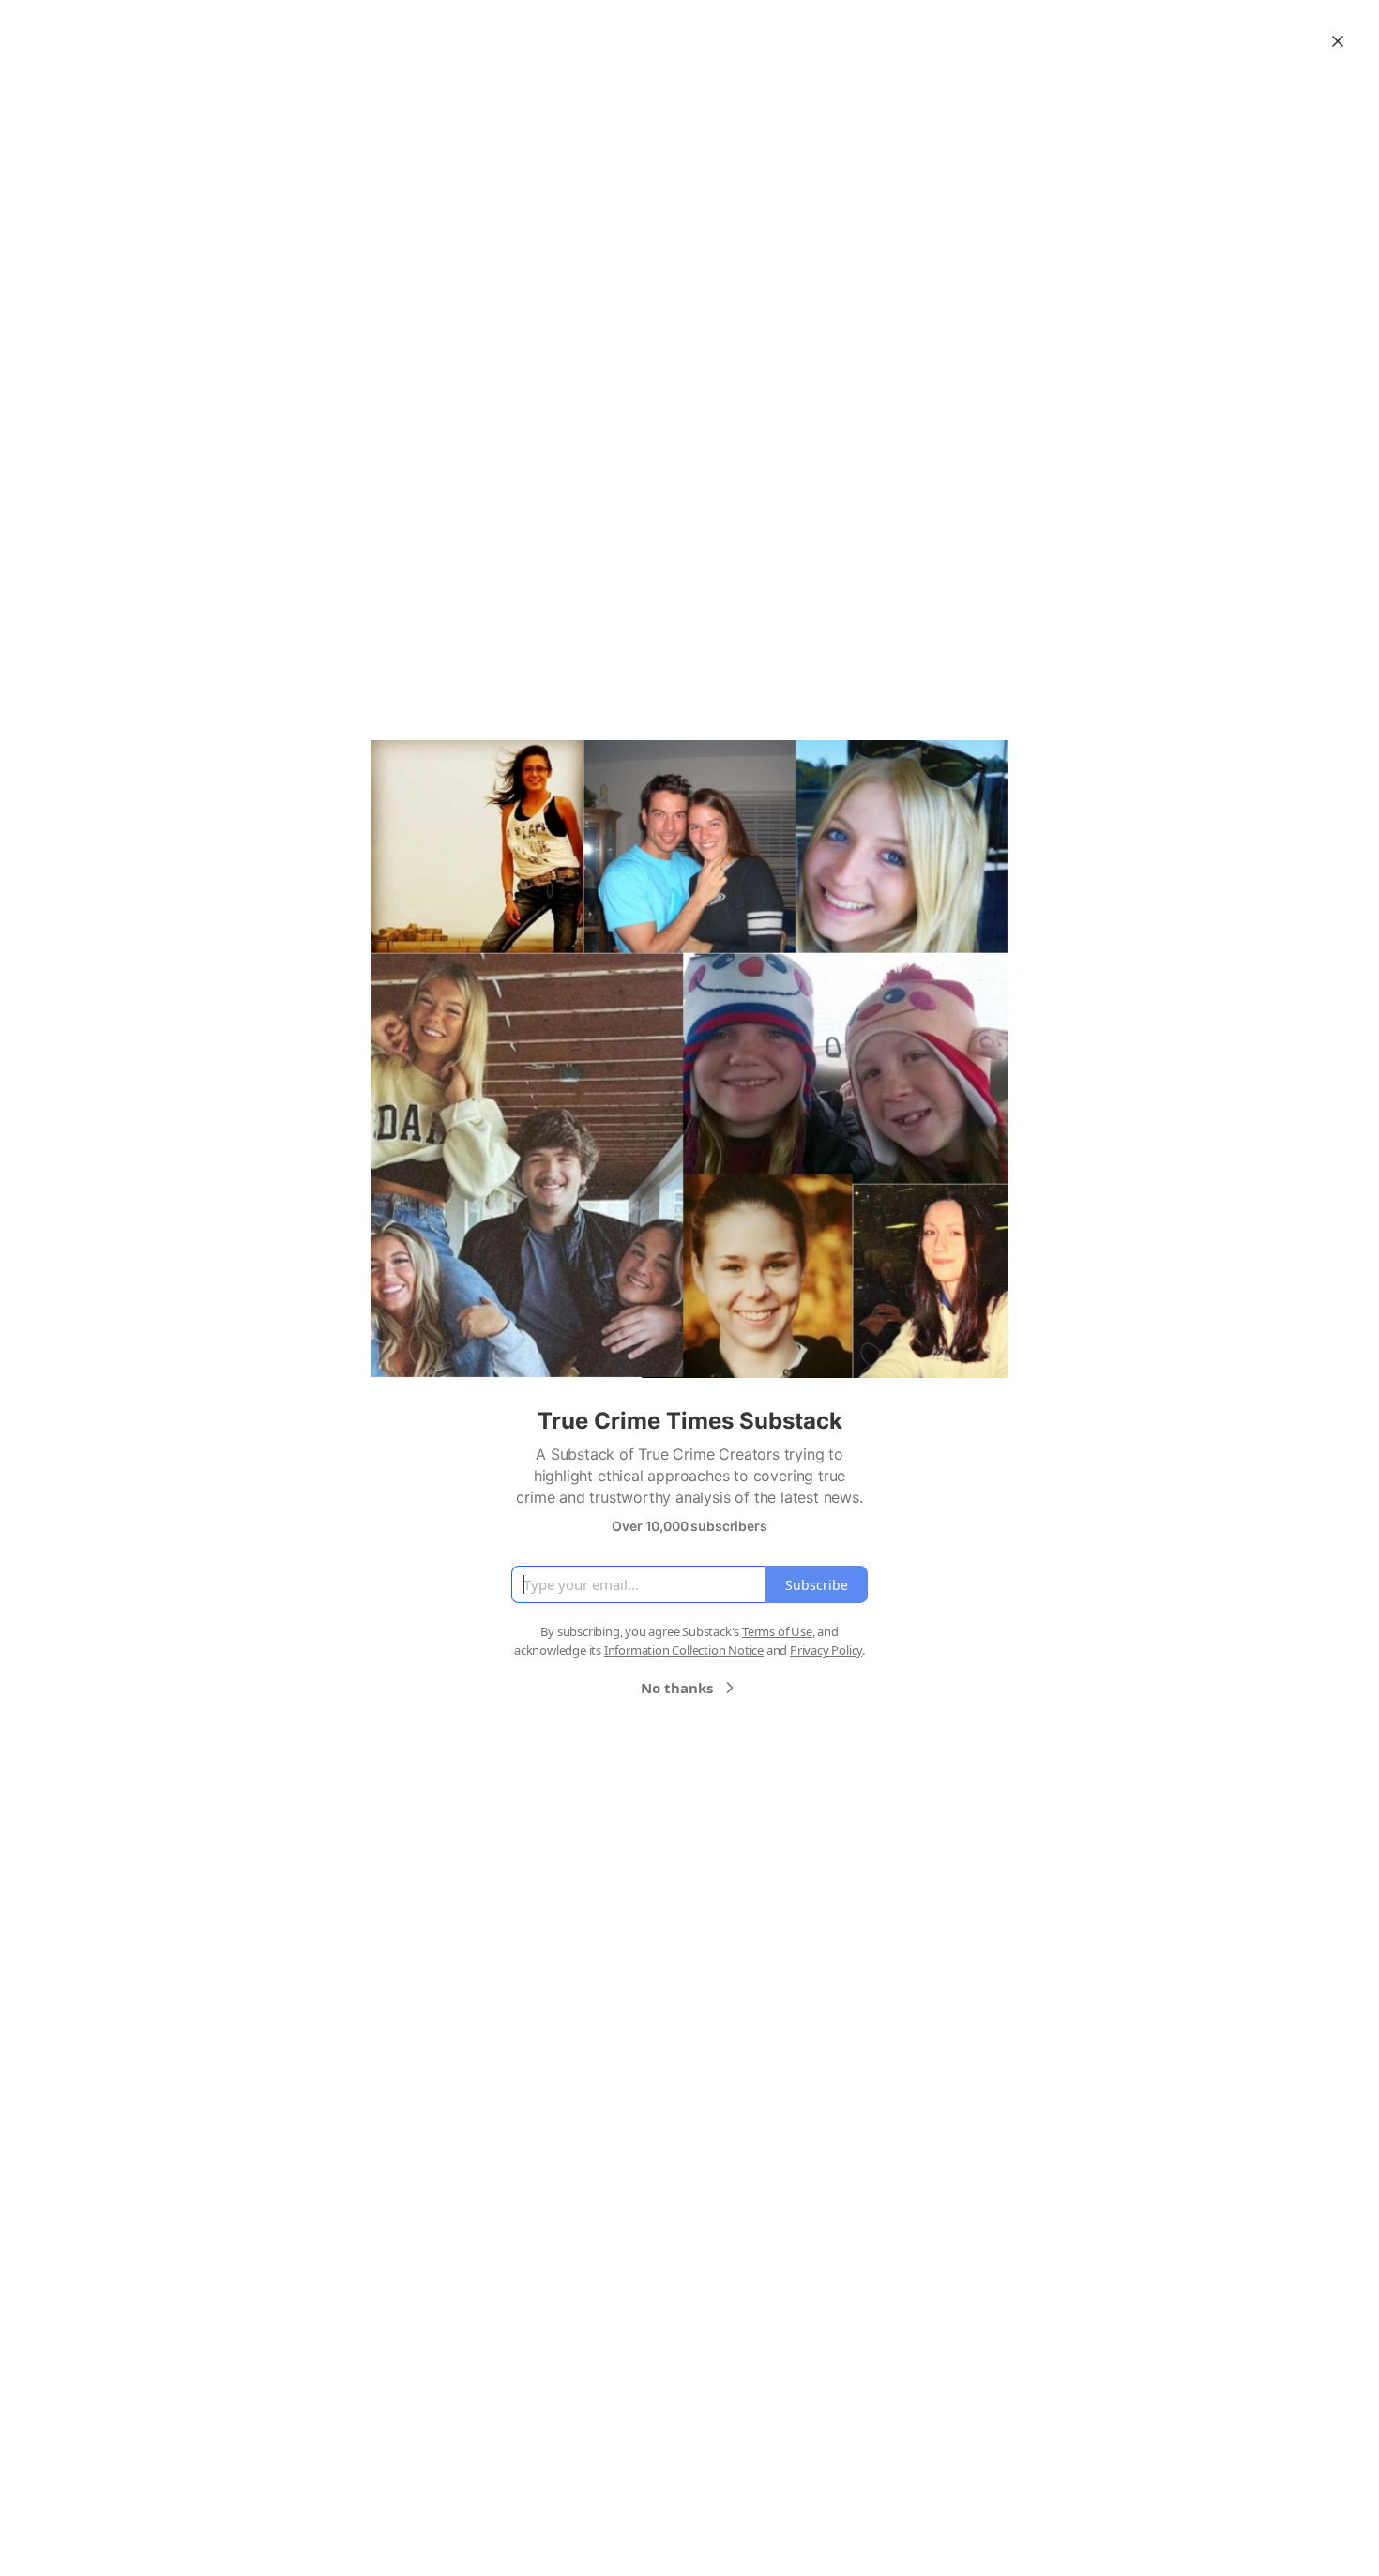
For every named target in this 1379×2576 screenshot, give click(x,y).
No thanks (677, 1688)
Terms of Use (777, 1631)
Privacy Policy (826, 1650)
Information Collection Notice (684, 1650)
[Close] (1338, 41)
